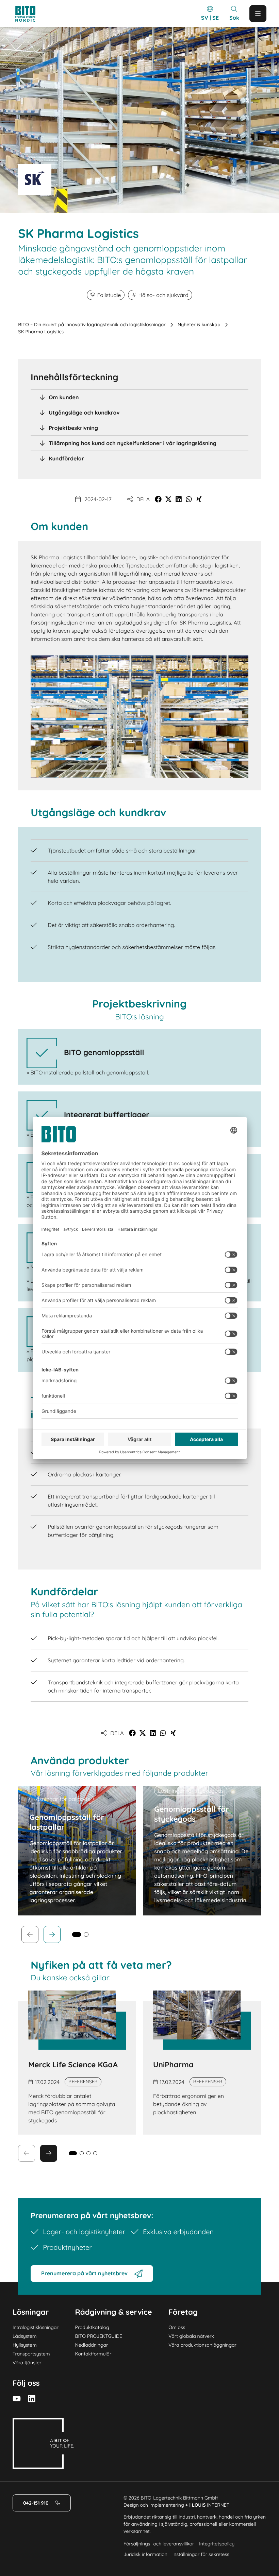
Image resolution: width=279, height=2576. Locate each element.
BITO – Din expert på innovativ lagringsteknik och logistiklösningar (92, 325)
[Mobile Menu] (258, 14)
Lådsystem (25, 2336)
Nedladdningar (91, 2345)
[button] (158, 499)
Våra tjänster (27, 2363)
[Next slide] (52, 1934)
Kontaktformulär (93, 2354)
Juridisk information (145, 2554)
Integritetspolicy (217, 2544)
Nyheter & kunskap (199, 325)
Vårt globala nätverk (191, 2336)
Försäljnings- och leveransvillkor (159, 2544)
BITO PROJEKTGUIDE (98, 2336)
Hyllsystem (25, 2345)
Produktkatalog (92, 2327)
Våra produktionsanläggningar (202, 2345)
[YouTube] (17, 2399)
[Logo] (32, 14)
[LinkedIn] (32, 2399)
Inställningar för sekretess (201, 2554)
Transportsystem (31, 2354)
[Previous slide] (30, 1934)
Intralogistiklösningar (36, 2327)
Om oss (177, 2327)
